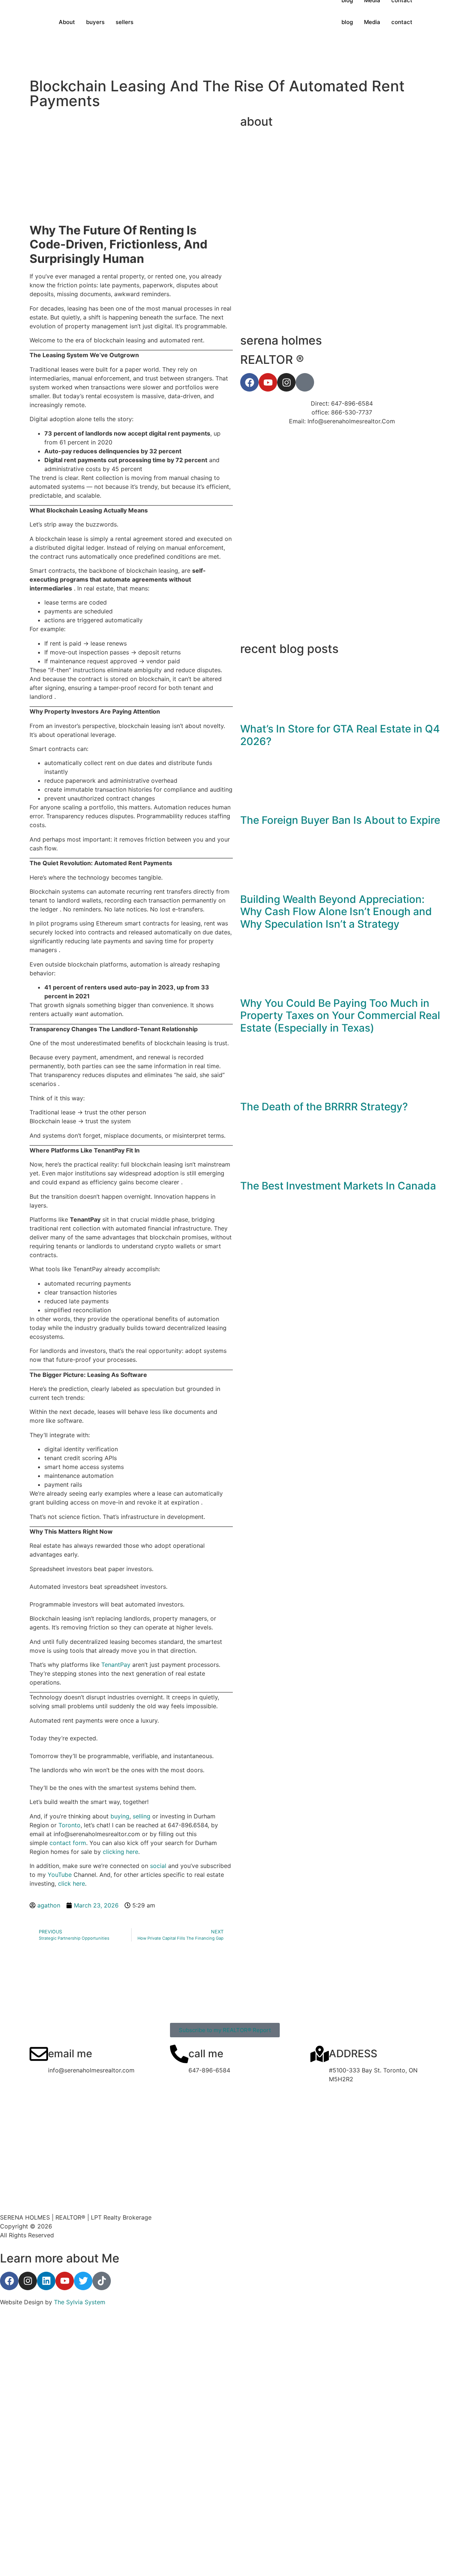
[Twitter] (83, 2281)
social (158, 1866)
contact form (68, 1843)
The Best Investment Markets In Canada (338, 1186)
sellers (125, 22)
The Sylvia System (80, 2302)
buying (120, 1816)
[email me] (39, 2054)
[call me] (179, 2054)
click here (72, 1883)
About (67, 22)
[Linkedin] (46, 2281)
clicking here (120, 1852)
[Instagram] (28, 2281)
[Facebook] (9, 2281)
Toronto (69, 1825)
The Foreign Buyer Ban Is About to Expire (340, 820)
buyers (95, 22)
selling (142, 1816)
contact (402, 22)
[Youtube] (65, 2281)
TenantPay (116, 1665)
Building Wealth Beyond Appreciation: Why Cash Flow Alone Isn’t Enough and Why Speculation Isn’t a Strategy (336, 912)
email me (70, 2054)
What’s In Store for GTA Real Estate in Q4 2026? (340, 735)
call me (206, 2054)
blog (347, 22)
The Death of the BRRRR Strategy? (324, 1107)
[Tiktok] (102, 2281)
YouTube (60, 1875)
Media (372, 22)
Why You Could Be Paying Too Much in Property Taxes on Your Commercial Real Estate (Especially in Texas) (340, 1015)
